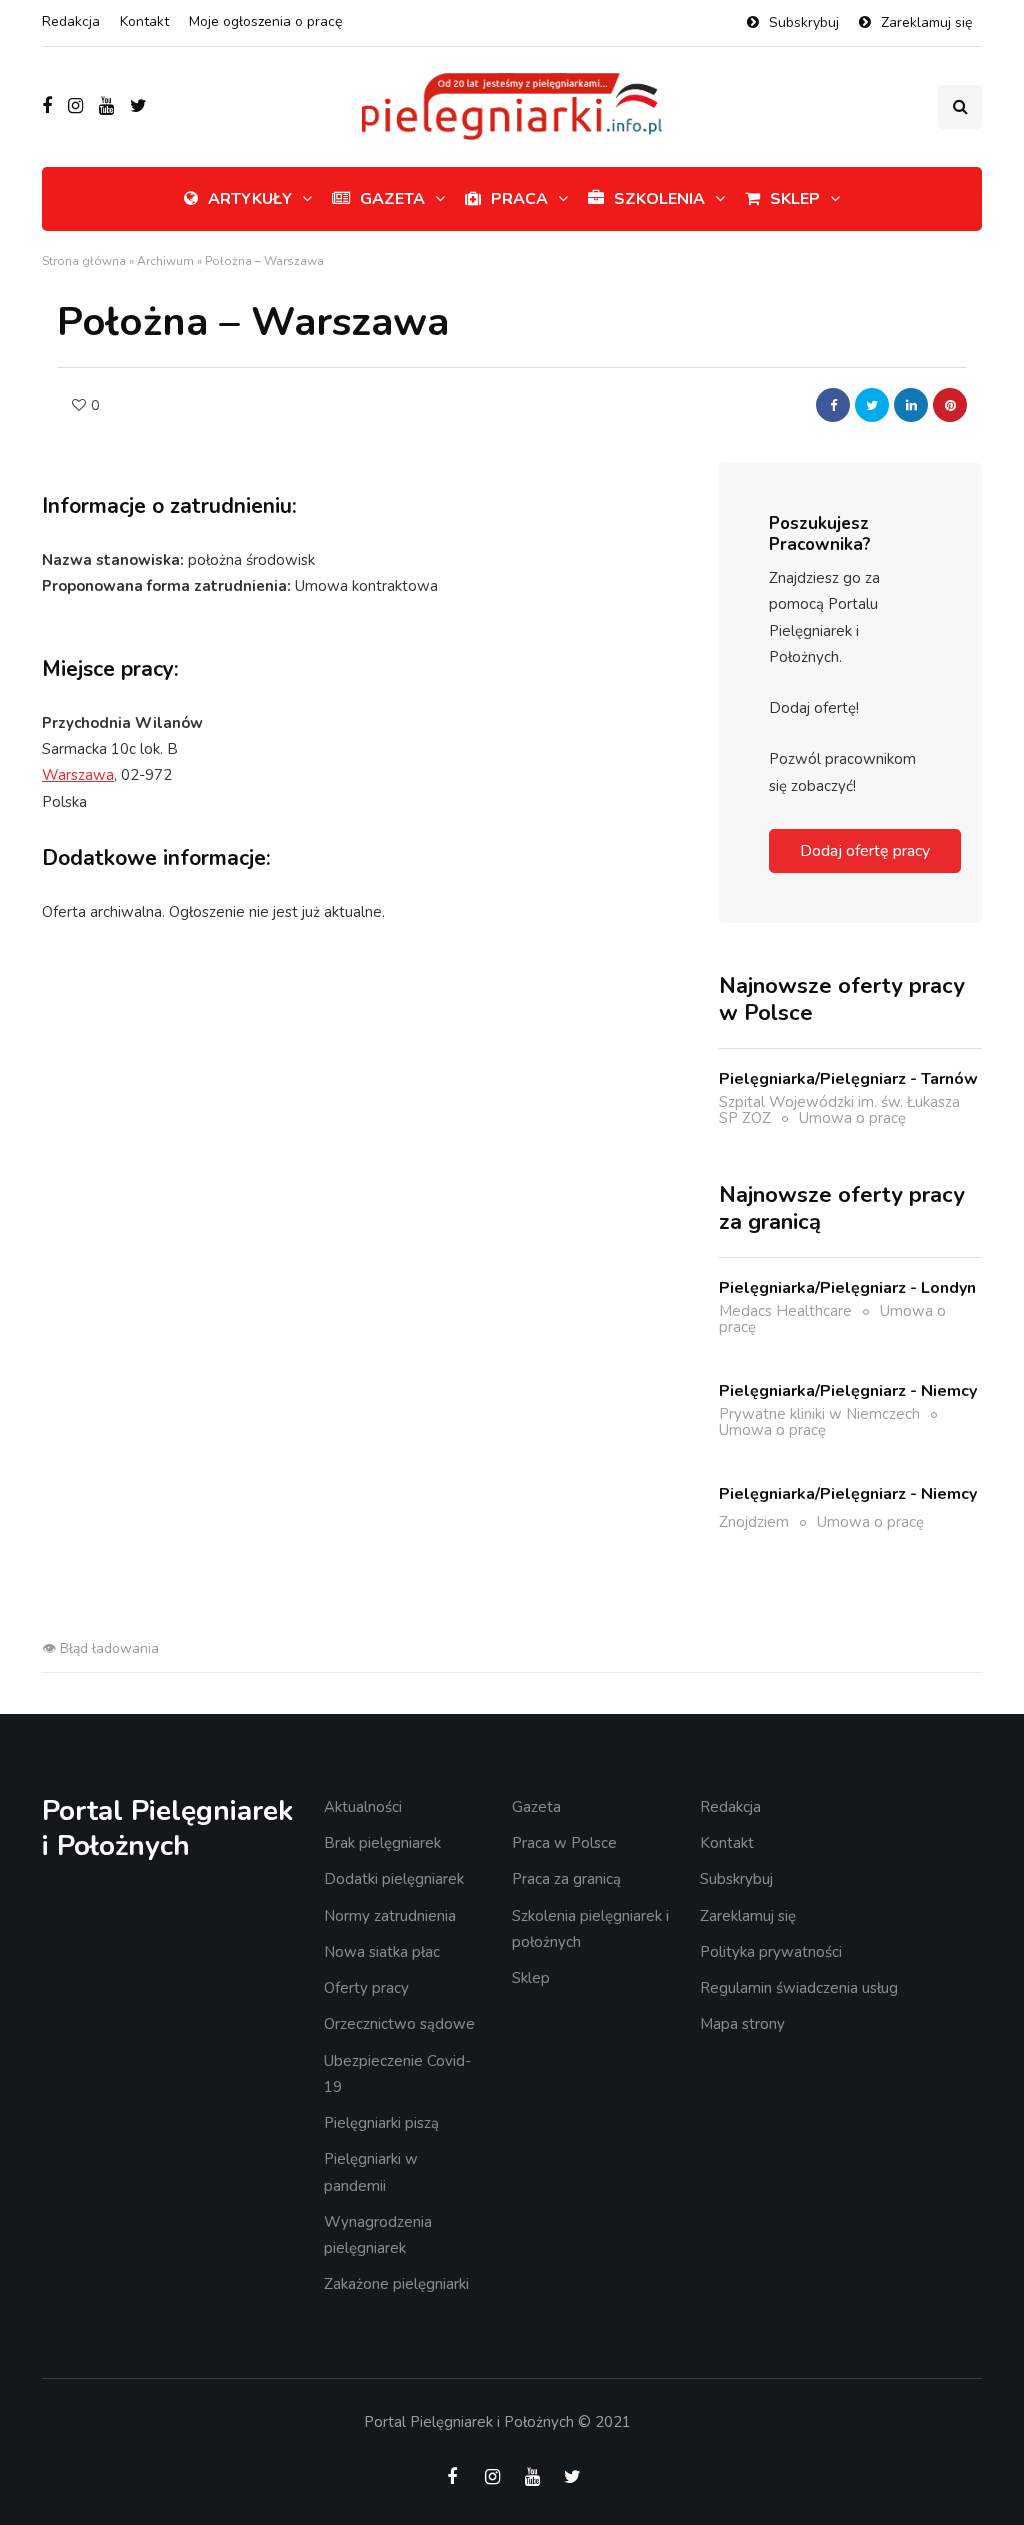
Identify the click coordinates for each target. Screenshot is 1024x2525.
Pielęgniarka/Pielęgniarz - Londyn (847, 1288)
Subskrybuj (804, 22)
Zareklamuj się (926, 22)
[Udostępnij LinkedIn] (911, 405)
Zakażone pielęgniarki (396, 2284)
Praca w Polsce (564, 1843)
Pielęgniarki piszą (381, 2123)
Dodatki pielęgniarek (394, 1879)
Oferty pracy (366, 1988)
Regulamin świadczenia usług (799, 1988)
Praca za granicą (566, 1879)
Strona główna (84, 261)
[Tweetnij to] (872, 405)
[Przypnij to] (950, 405)
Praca (519, 199)
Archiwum (165, 261)
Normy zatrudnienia (390, 1916)
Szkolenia (659, 199)
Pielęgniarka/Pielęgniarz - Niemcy (848, 1391)
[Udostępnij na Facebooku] (833, 405)
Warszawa (78, 775)
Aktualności (363, 1807)
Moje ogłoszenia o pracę (265, 21)
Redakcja (71, 21)
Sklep (795, 199)
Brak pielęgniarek (382, 1843)
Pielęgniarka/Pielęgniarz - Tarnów (848, 1079)
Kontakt (144, 21)
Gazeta (392, 199)
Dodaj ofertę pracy (865, 851)
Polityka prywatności (771, 1952)
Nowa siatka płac (382, 1952)
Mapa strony (742, 2024)
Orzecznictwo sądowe (399, 2024)
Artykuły (250, 199)
